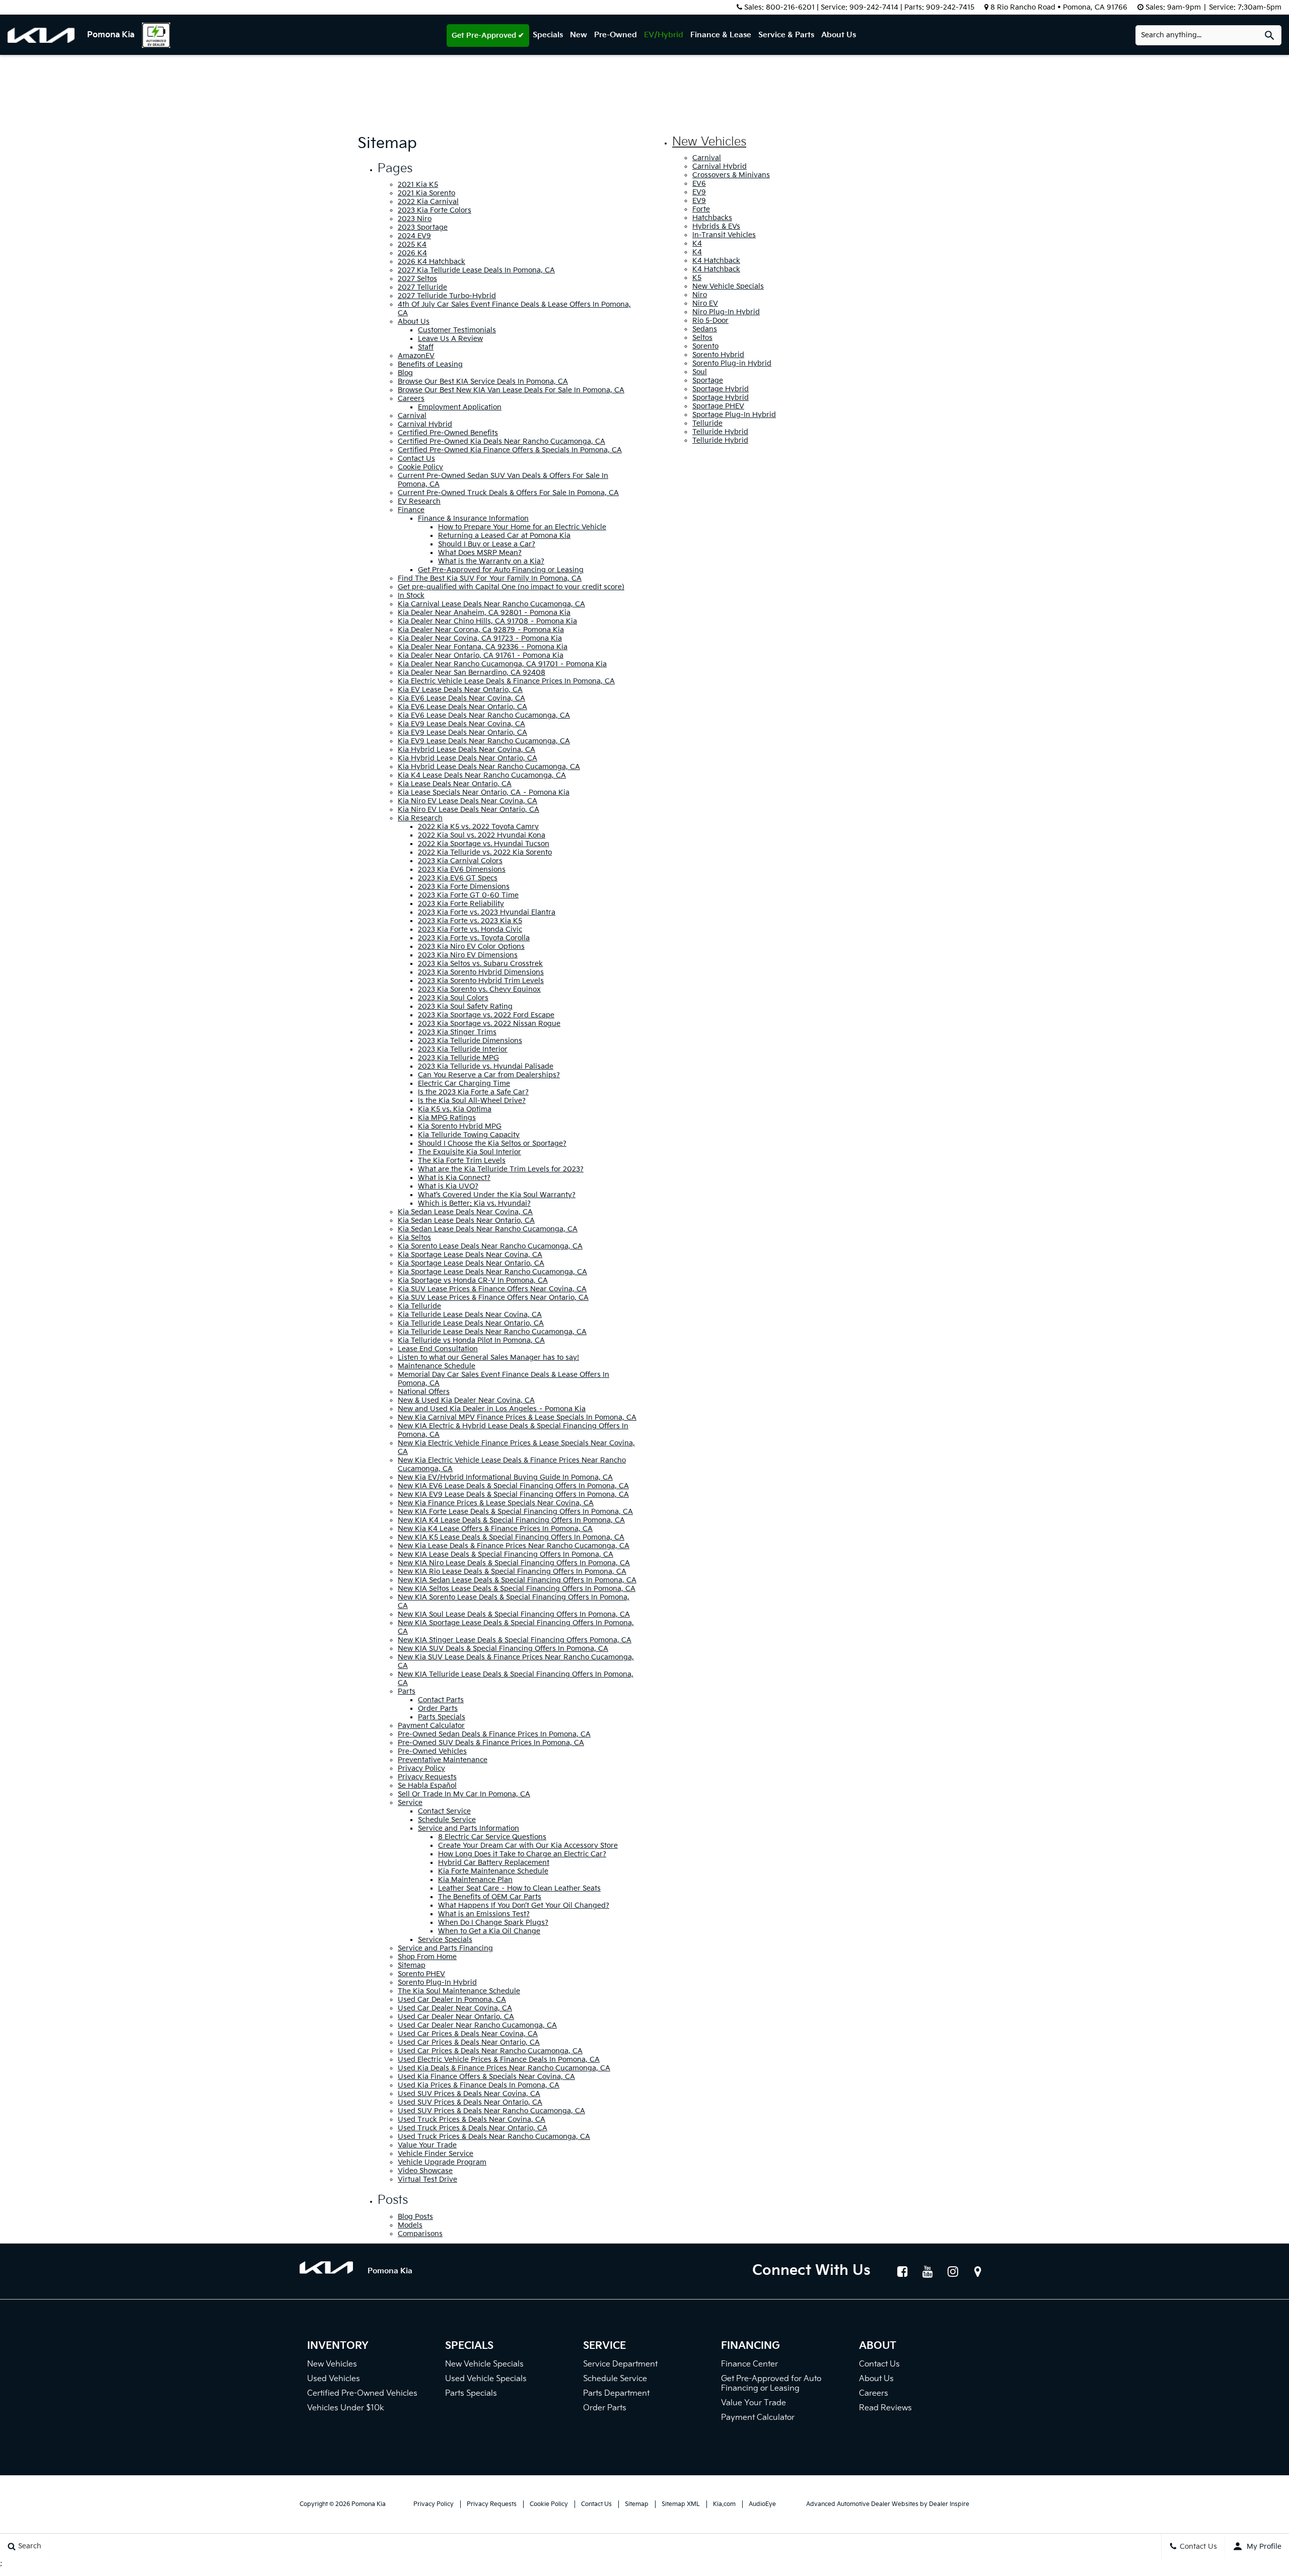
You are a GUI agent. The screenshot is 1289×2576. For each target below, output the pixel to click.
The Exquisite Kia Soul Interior (470, 1152)
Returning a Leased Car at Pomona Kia (504, 536)
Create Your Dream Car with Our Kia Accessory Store (528, 1846)
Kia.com (724, 2504)
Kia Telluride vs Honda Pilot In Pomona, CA (471, 1340)
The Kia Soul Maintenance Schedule (459, 1991)
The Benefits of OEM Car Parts (490, 1897)
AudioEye (762, 2504)
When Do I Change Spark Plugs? (493, 1923)
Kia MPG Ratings (447, 1118)
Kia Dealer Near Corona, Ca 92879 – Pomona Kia (481, 630)
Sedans (705, 329)
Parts (407, 1691)
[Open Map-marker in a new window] (978, 2271)
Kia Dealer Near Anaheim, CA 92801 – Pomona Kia (484, 613)
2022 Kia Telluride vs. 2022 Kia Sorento (485, 852)
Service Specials (445, 1940)
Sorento (705, 346)
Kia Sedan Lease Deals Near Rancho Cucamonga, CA (488, 1229)
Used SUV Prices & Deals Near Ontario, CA (470, 2102)
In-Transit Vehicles (724, 235)
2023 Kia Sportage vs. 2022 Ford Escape (486, 1015)
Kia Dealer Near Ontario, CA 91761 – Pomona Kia (481, 655)
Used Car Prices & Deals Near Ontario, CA (469, 2042)
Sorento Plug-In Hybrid (437, 1982)
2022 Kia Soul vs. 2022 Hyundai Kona (482, 835)
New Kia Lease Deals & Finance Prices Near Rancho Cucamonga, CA (514, 1546)
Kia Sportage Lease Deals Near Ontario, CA (471, 1263)
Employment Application (460, 407)
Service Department (620, 2364)
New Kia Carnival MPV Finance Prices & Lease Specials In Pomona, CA (517, 1417)
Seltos (702, 338)
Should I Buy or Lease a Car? (487, 544)
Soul (700, 372)
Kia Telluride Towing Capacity (469, 1135)
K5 (697, 278)
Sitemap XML (681, 2504)
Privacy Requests (427, 1777)
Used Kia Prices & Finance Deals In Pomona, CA (479, 2085)
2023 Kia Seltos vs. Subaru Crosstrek (480, 964)
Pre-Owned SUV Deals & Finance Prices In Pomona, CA (491, 1743)
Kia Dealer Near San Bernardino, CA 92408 (472, 673)
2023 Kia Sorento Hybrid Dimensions (481, 972)
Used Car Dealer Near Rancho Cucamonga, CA (477, 2025)
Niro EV (705, 303)
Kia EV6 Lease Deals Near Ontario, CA (462, 707)
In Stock (411, 596)
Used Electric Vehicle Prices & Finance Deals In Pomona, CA (499, 2060)
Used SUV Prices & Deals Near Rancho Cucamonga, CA (491, 2111)
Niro (700, 295)
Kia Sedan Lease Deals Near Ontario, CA (466, 1221)
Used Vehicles (334, 2379)
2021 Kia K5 (418, 185)
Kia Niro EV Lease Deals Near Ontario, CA (469, 810)
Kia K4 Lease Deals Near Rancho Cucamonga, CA (482, 775)
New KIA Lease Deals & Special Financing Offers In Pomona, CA (506, 1554)
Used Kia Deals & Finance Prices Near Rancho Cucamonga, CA (504, 2068)
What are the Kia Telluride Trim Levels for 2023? (501, 1169)
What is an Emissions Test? (484, 1914)
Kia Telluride (419, 1306)
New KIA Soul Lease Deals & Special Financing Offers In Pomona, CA (514, 1614)
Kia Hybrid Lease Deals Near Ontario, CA (468, 758)
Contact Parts (441, 1700)
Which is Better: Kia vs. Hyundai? (474, 1203)
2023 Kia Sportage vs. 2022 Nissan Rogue (489, 1024)
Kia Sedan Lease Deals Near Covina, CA (465, 1212)
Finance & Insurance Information (473, 518)
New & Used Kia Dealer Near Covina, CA (466, 1400)
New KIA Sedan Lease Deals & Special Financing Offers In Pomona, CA (517, 1580)
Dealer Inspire (949, 2504)
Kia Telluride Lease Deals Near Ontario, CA (471, 1323)
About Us (839, 35)
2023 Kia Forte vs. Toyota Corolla (474, 938)
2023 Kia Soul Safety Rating (465, 1006)
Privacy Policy (421, 1768)
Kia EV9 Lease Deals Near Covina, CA (461, 724)
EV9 (699, 192)
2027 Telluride (422, 287)
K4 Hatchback (716, 261)
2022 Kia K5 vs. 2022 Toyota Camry (478, 827)
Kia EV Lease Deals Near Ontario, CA (460, 690)
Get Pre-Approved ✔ (488, 36)
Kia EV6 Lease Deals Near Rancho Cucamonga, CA (484, 715)
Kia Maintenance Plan (475, 1880)
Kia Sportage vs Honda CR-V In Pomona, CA (473, 1280)
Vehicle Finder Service (436, 2154)
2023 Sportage (423, 227)
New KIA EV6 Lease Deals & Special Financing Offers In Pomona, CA (513, 1486)
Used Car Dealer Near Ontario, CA (456, 2017)
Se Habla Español (427, 1786)
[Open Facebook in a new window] (902, 2271)
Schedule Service (447, 1820)
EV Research (419, 501)
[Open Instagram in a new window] (953, 2271)
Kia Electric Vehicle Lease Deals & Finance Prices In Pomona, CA (506, 681)
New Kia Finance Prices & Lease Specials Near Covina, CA (496, 1503)
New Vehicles (709, 142)
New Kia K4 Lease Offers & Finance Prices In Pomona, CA (495, 1529)
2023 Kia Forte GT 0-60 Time (468, 895)
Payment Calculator (431, 1726)
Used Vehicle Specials (486, 2379)
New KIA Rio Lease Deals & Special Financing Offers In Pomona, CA (512, 1572)
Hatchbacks (712, 218)
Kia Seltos (414, 1238)
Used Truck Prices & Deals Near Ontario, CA (473, 2128)
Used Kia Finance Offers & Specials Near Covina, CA (486, 2077)
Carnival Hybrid (425, 424)
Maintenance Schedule (437, 1366)
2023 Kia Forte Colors (435, 210)
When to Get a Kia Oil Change (489, 1931)
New (579, 35)
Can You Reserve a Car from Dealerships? (489, 1075)
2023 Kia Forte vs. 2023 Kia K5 (470, 921)
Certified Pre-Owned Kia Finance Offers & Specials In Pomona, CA (510, 450)
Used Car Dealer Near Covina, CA (455, 2008)
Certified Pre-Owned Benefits (448, 433)
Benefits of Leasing (430, 364)
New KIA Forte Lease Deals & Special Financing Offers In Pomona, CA (515, 1512)
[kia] (47, 35)
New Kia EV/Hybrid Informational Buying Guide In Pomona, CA (505, 1477)
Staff (426, 347)
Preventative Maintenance (443, 1760)
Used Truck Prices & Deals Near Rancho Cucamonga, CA (494, 2137)
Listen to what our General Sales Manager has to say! (488, 1357)
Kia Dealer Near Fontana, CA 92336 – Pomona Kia (483, 647)
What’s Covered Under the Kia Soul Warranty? (497, 1195)
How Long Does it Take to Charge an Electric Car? (522, 1854)
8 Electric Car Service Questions (492, 1837)
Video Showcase (425, 2171)
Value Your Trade (427, 2145)
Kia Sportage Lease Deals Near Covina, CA (470, 1255)
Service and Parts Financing (445, 1948)
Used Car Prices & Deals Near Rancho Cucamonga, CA (490, 2051)
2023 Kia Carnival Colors (460, 861)
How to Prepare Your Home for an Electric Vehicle (522, 527)
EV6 (699, 184)
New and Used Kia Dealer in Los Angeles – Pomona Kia (492, 1409)
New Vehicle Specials (728, 286)
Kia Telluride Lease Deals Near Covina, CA (470, 1315)
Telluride (707, 423)
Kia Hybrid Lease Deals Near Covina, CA (467, 750)
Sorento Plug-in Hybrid (732, 363)
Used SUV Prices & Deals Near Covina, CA (469, 2094)
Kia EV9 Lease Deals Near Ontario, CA (462, 733)
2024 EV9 (414, 236)
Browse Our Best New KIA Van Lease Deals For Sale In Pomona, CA (511, 390)
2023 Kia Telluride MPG (458, 1058)
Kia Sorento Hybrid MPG (460, 1126)
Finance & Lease (721, 35)
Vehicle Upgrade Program (442, 2162)
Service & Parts (786, 35)
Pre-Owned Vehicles (432, 1751)
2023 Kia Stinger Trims (457, 1032)
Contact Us (416, 459)
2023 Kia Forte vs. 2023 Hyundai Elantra (487, 912)
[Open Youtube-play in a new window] (927, 2271)
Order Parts (438, 1709)
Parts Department (616, 2393)
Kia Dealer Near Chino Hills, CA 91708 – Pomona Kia (487, 621)
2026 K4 (412, 253)
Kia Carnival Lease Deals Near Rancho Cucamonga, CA (491, 604)
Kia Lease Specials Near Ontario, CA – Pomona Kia (484, 792)
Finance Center (749, 2364)
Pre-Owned (616, 35)
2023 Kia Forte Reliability (461, 904)
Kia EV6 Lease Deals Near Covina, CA (461, 698)
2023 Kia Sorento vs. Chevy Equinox (479, 989)
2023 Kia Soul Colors (453, 998)
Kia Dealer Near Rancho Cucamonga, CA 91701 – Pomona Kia (502, 664)
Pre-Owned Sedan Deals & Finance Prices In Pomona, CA (494, 1734)
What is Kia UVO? (448, 1186)
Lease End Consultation (438, 1349)
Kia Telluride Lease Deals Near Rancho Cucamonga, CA (492, 1332)
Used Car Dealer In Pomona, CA (452, 2000)
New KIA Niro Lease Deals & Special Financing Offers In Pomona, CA (514, 1563)
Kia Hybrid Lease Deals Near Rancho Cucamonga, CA (489, 767)
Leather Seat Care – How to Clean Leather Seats (519, 1888)
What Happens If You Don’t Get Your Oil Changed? (524, 1905)
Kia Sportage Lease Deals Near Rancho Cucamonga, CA (492, 1272)
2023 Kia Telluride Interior (463, 1049)
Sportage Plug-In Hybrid (734, 415)
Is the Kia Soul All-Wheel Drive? (472, 1101)
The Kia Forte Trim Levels (462, 1161)
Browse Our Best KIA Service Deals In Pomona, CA (483, 381)
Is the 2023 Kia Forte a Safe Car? (473, 1092)
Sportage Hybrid (721, 389)
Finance (411, 510)
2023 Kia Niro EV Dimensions (468, 955)
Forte (701, 209)
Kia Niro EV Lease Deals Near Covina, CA (468, 801)
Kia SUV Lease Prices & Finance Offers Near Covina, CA (492, 1289)
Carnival (412, 416)
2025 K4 (412, 245)
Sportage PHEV (718, 406)
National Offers (424, 1392)
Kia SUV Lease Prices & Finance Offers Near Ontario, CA (493, 1298)
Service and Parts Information (469, 1828)
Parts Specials (442, 1717)
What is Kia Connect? (454, 1178)
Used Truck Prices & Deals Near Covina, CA (472, 2119)
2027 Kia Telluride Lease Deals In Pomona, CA (476, 270)
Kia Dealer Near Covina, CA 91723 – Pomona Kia (480, 638)
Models (410, 2225)
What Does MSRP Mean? (480, 553)
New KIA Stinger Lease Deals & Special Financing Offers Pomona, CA (515, 1640)
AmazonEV (416, 356)
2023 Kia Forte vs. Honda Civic (470, 929)
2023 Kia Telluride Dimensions (470, 1041)
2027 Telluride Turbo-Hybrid (447, 296)
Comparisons (420, 2234)
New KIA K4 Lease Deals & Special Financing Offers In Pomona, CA (511, 1520)
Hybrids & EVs (716, 226)
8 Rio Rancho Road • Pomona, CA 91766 (1059, 7)
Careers (411, 399)
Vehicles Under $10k (346, 2408)
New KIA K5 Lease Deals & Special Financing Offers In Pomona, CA (511, 1537)
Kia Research (420, 818)
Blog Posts (415, 2217)
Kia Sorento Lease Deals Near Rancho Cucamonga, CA (490, 1246)
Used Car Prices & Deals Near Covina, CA (468, 2034)
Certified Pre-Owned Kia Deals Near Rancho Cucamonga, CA (502, 441)
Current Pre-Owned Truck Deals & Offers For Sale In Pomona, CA (508, 493)
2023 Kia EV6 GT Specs (458, 878)
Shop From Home (427, 1957)
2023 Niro (415, 219)
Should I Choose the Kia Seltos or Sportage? (492, 1143)
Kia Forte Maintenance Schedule (493, 1871)
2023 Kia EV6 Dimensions (462, 869)
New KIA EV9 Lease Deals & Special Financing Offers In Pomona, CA (513, 1494)
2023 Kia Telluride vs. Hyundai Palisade (486, 1066)
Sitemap (412, 1965)
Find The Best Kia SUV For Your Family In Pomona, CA (490, 578)
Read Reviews (885, 2408)
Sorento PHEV (421, 1974)
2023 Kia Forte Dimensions (464, 887)
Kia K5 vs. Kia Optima (455, 1109)
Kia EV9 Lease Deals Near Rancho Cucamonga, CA (484, 741)
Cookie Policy (420, 467)
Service (410, 1803)
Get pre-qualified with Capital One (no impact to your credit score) (511, 587)
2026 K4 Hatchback (432, 262)
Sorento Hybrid (718, 355)
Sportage (708, 380)
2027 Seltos (417, 279)
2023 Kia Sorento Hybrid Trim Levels (481, 981)
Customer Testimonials (457, 330)
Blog (405, 373)
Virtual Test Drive (427, 2179)
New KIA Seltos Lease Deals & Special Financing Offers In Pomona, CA (517, 1589)
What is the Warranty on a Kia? (491, 561)
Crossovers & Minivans (731, 175)
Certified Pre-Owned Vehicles (362, 2393)
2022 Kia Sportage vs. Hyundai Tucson (484, 844)
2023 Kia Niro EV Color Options (471, 947)
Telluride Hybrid (720, 432)
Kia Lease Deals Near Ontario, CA (455, 784)
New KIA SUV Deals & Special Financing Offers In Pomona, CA (503, 1649)
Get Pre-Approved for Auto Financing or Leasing (501, 570)
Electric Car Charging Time (464, 1084)
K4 (697, 243)
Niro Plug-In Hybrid (726, 312)
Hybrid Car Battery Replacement (494, 1863)
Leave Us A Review (450, 339)
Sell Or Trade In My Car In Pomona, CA (464, 1794)
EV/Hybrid (664, 35)
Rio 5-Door (710, 321)
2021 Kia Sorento (426, 193)
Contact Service (444, 1811)
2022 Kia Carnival (428, 202)
